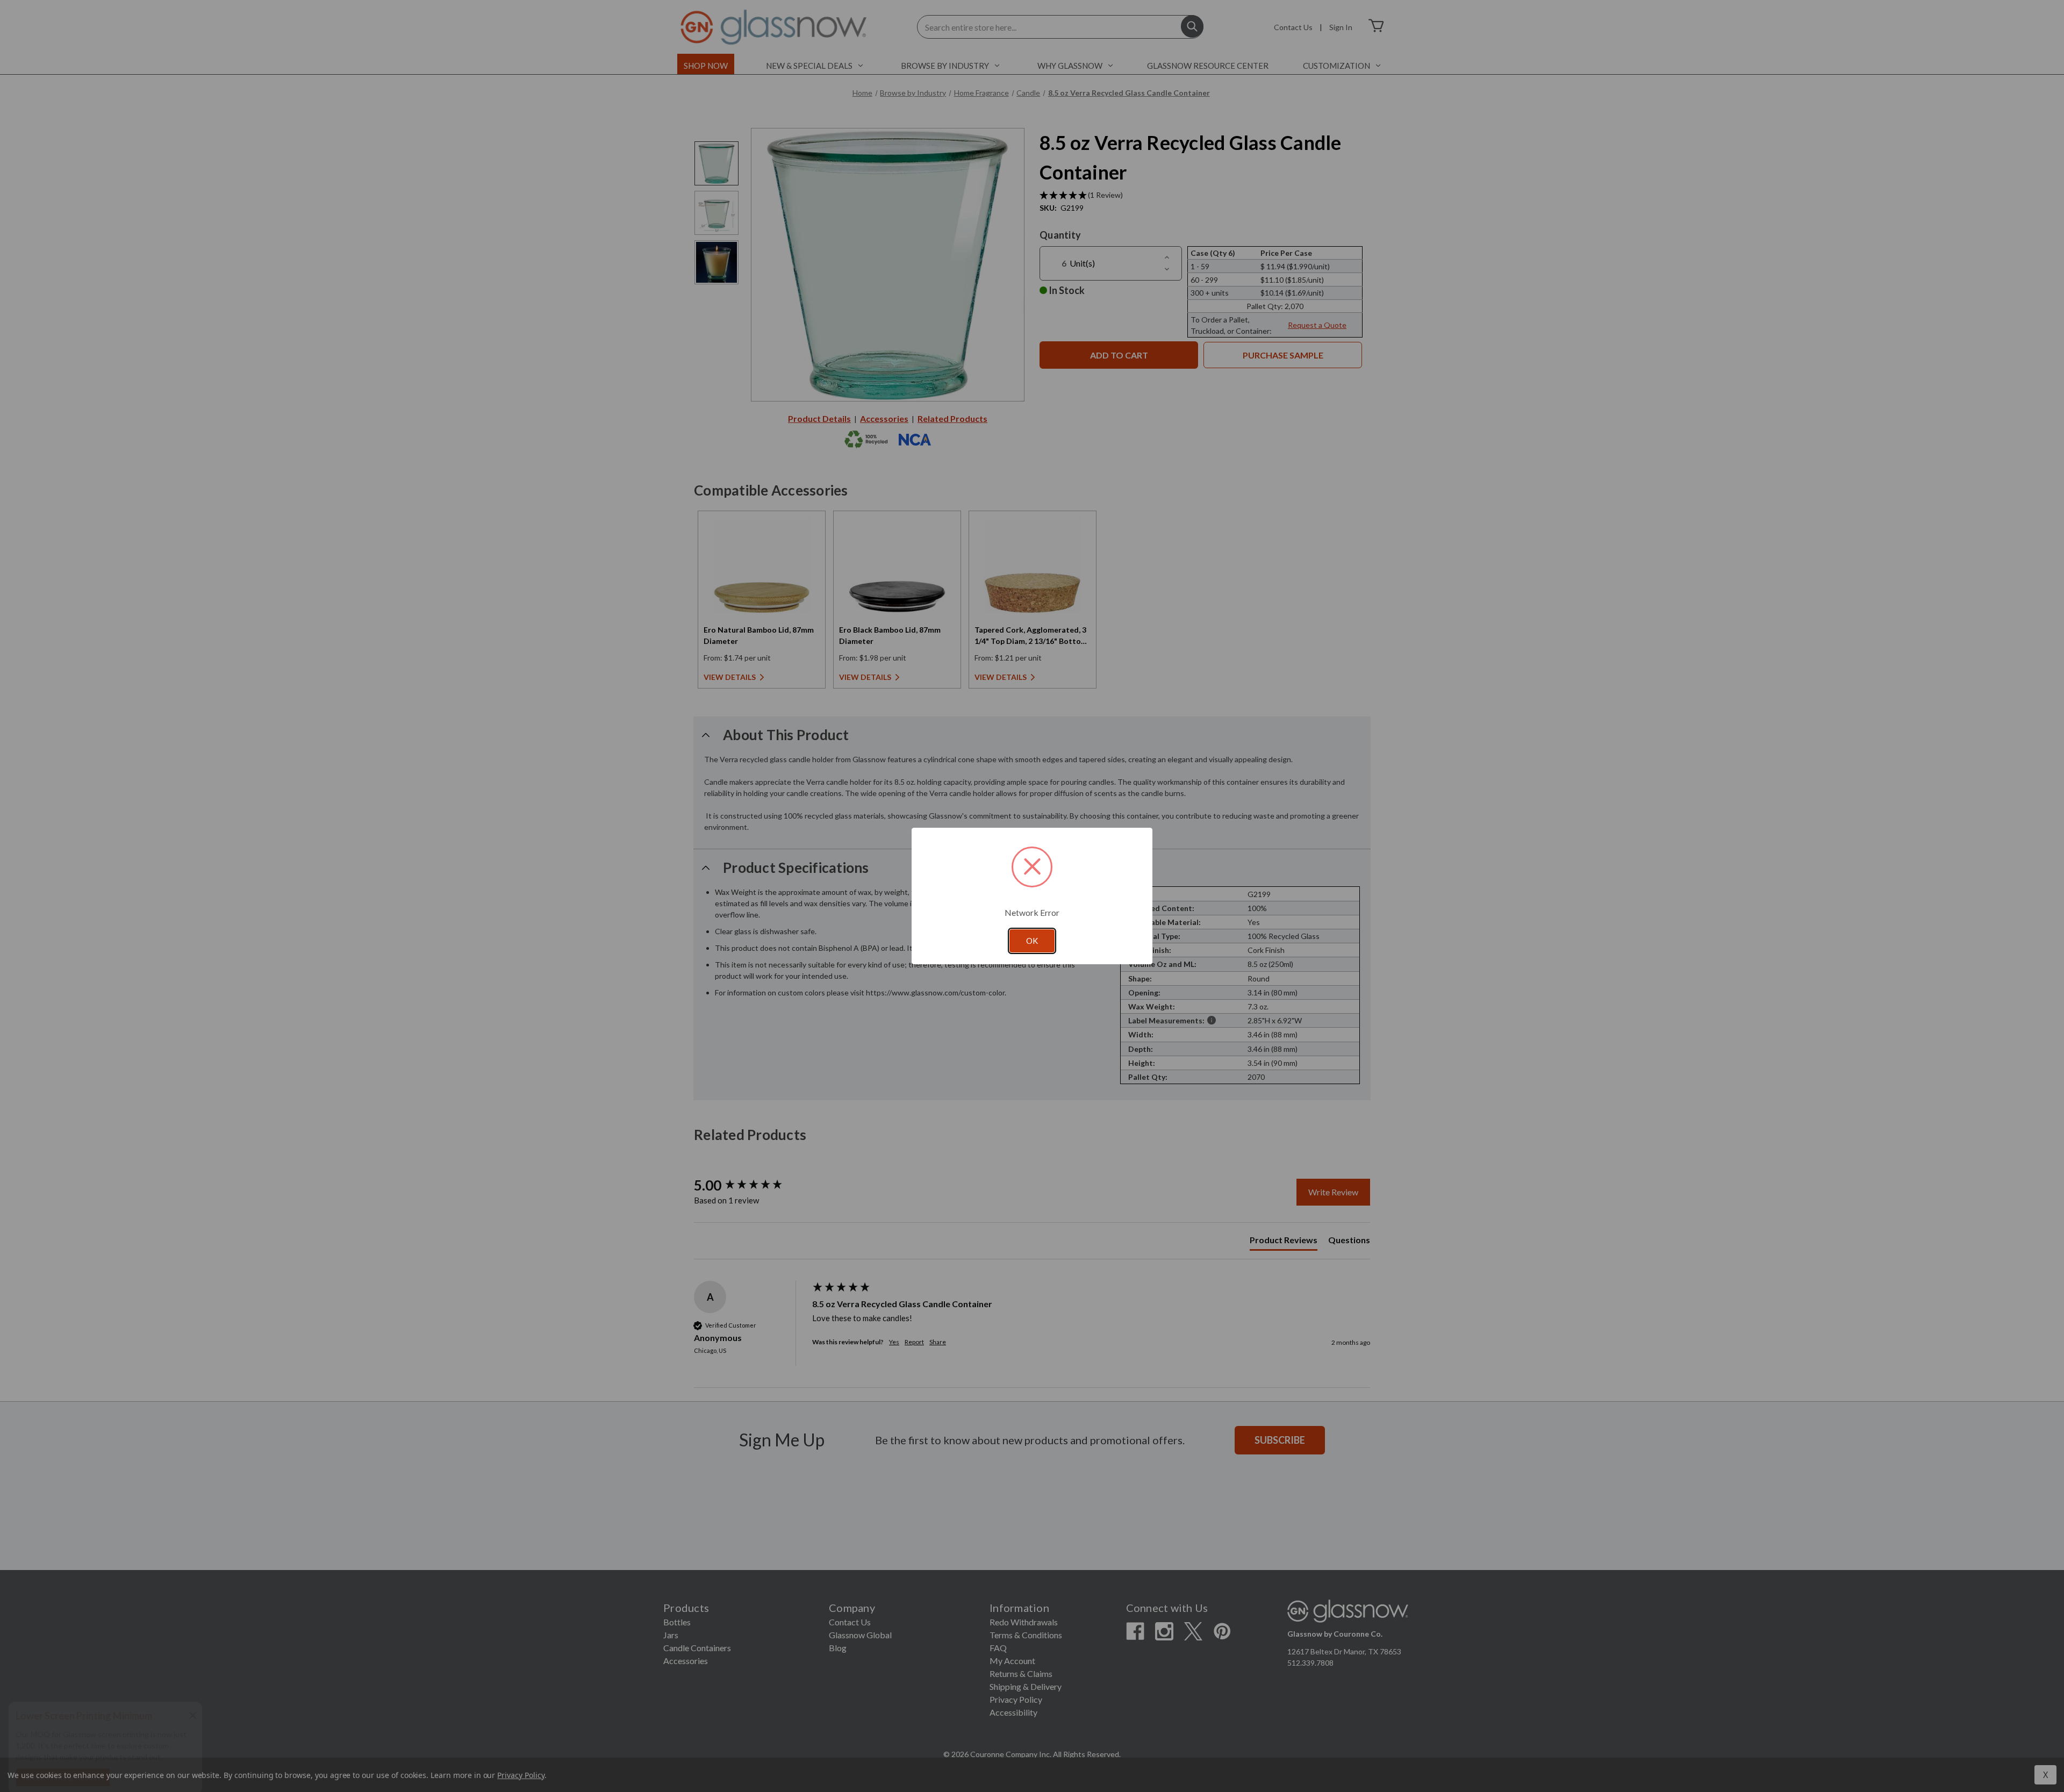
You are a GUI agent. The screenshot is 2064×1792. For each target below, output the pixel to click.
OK (1032, 941)
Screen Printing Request (63, 1767)
